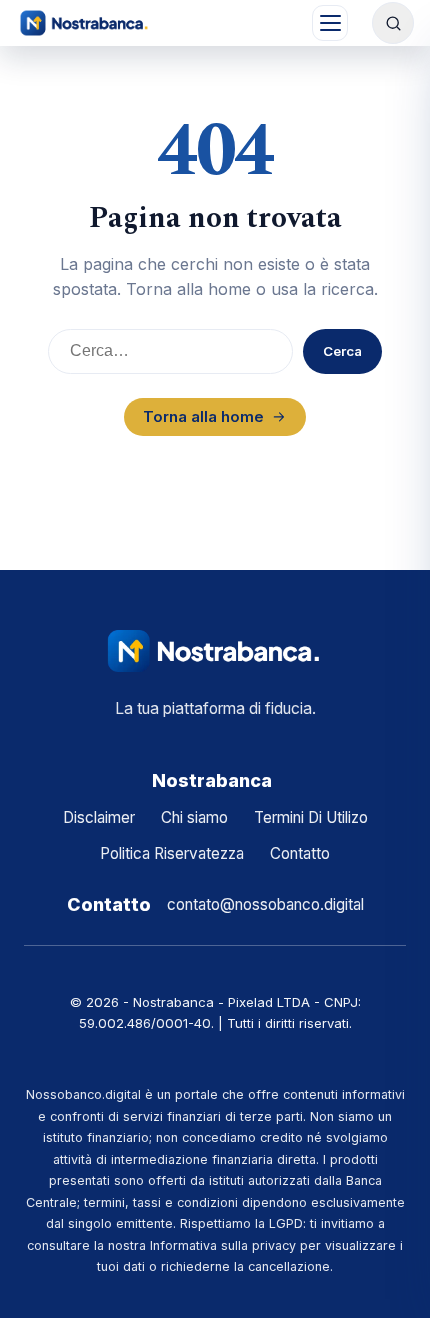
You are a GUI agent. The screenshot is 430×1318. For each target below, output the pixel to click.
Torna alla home (203, 416)
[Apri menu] (330, 23)
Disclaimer (99, 817)
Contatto (300, 853)
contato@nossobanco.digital (265, 904)
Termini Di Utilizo (311, 817)
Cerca (342, 351)
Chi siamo (194, 817)
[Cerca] (393, 23)
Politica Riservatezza (172, 853)
